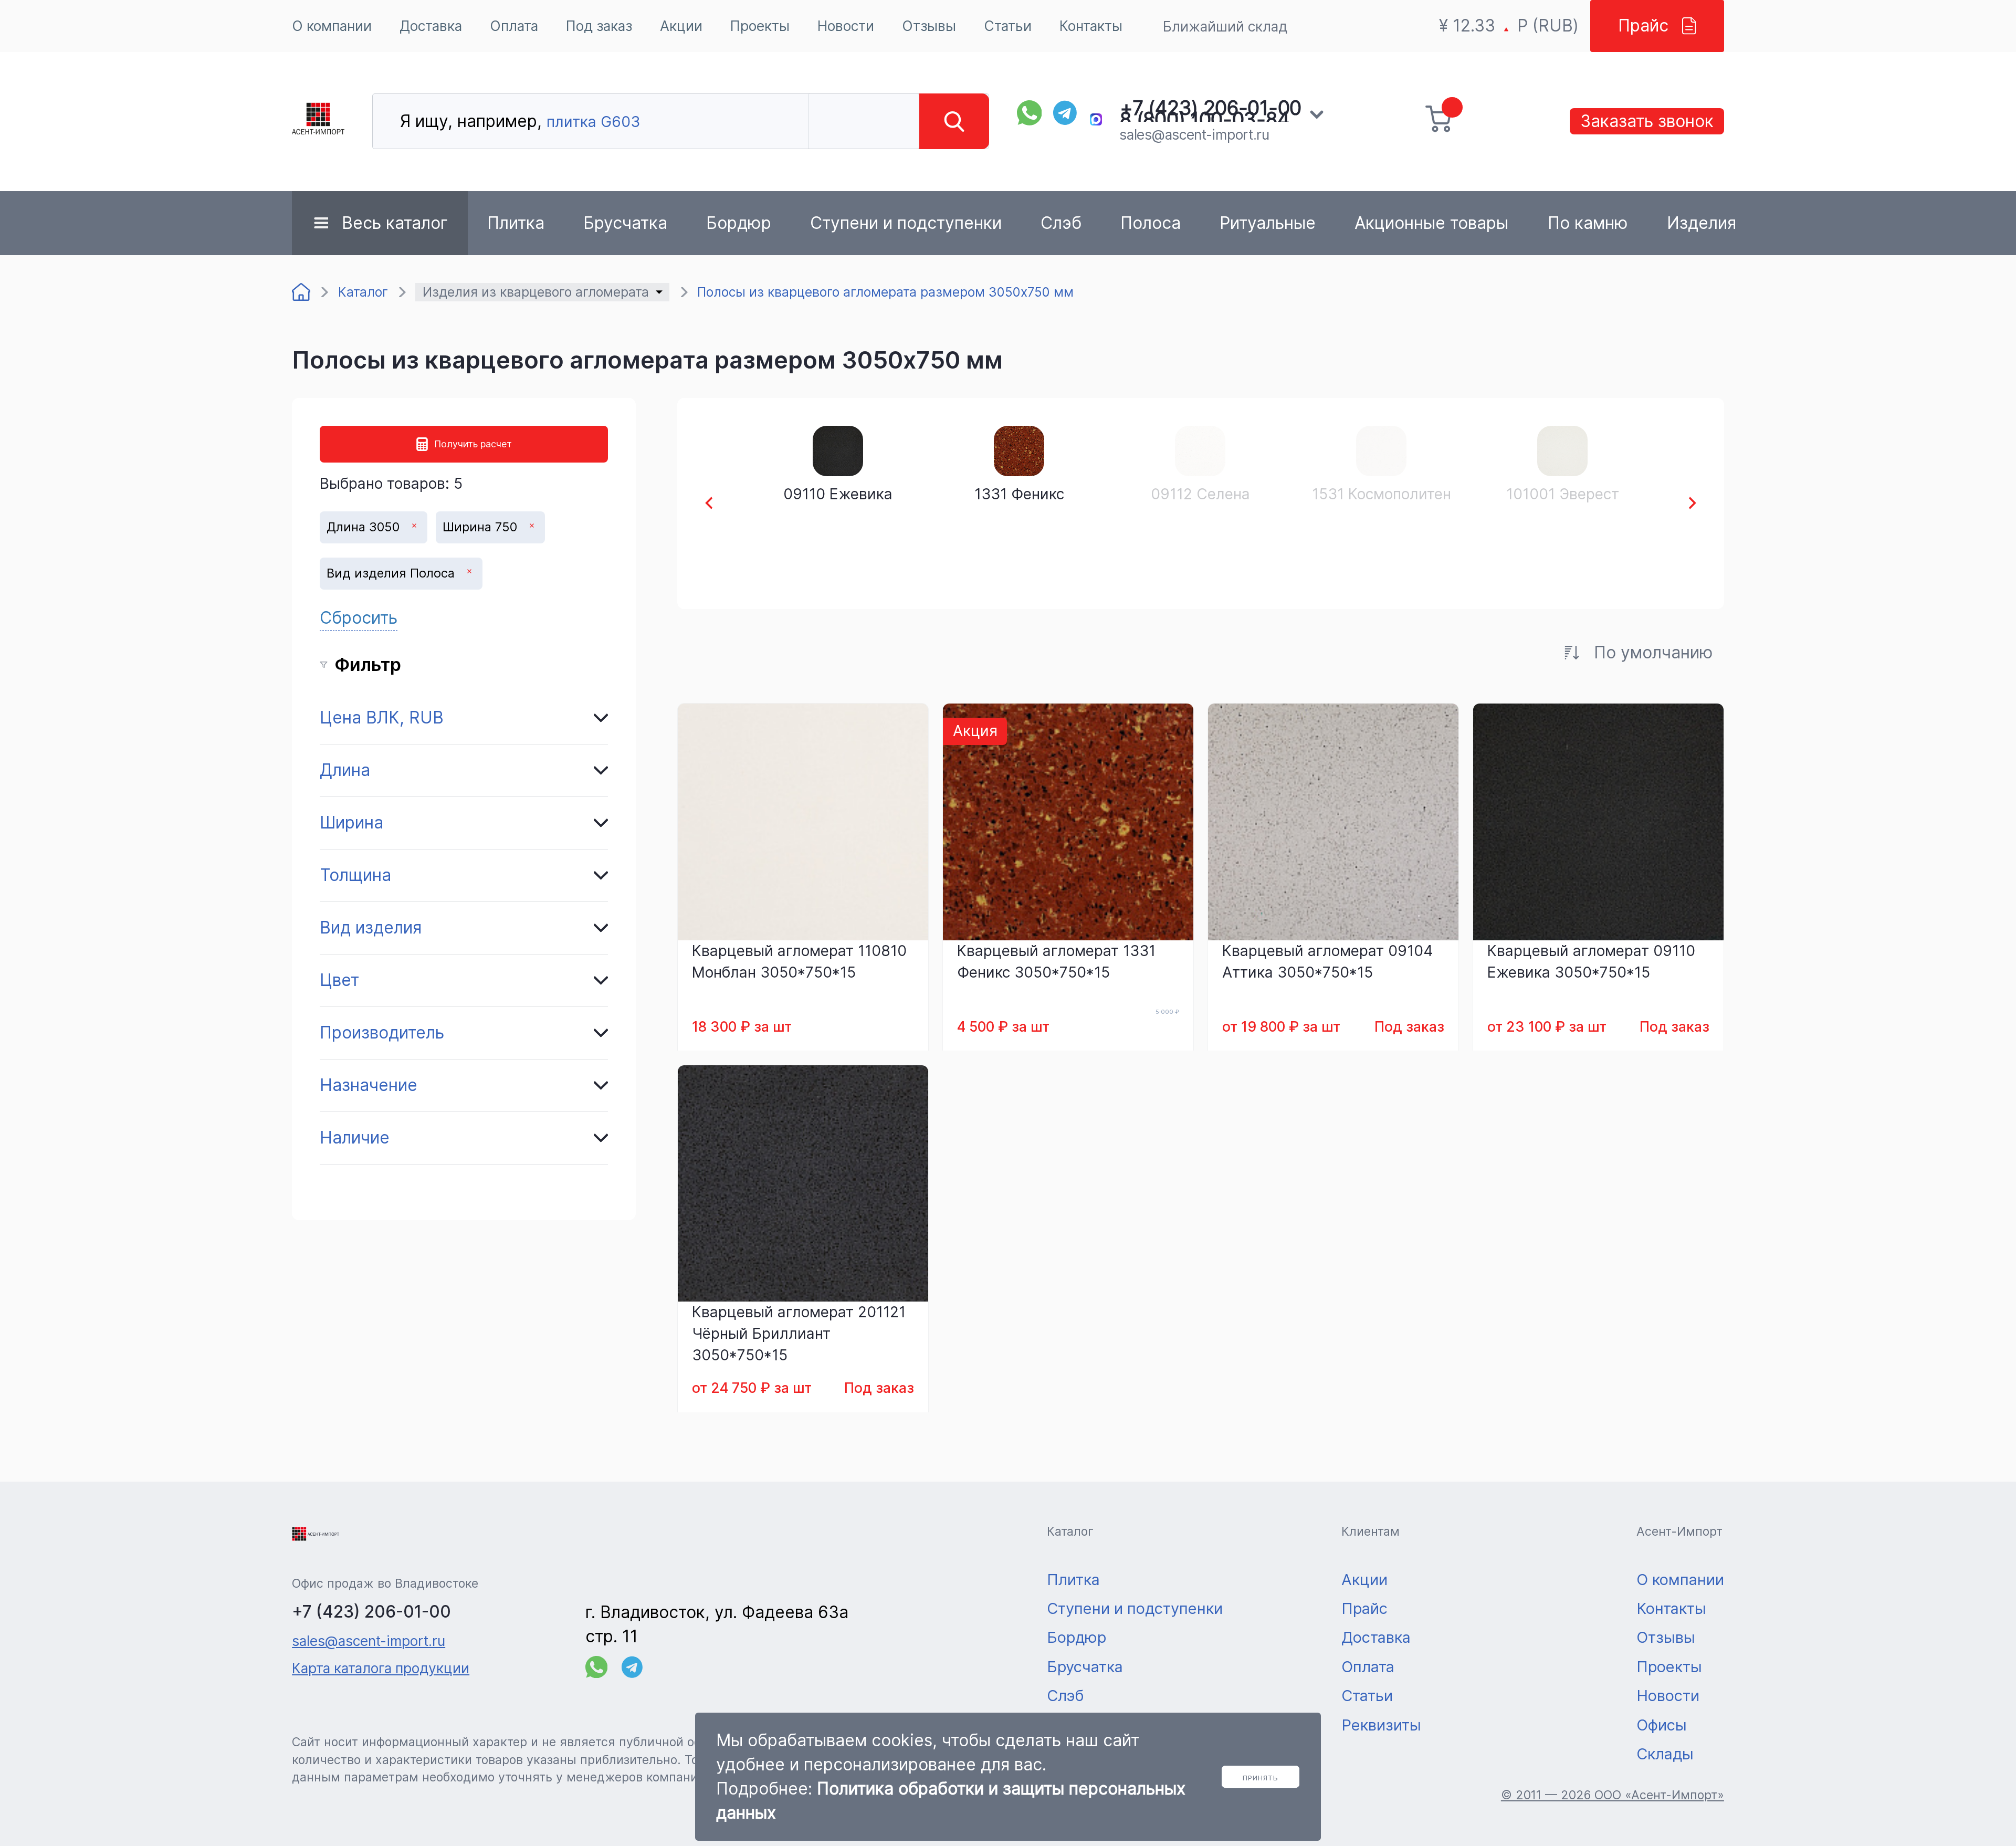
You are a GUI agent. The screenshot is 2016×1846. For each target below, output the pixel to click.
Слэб (1061, 223)
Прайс (1643, 25)
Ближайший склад (1225, 26)
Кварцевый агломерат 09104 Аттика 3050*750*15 (1328, 962)
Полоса (1151, 223)
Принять (1261, 1778)
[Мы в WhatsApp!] (1030, 113)
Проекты (760, 26)
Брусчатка (625, 223)
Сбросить (359, 618)
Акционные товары (1431, 223)
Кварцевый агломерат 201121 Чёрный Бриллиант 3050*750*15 (799, 1334)
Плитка (516, 223)
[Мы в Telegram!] (1066, 113)
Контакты (1091, 26)
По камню (1588, 223)
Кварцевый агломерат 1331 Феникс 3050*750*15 (1056, 962)
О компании (332, 26)
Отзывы (929, 26)
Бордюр (739, 223)
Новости (846, 26)
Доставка (431, 26)
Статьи (1008, 26)
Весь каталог (395, 223)
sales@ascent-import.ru (1194, 134)
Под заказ (599, 26)
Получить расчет (473, 444)
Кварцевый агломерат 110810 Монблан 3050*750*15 (799, 962)
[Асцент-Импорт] (318, 122)
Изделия (1702, 223)
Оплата (514, 26)
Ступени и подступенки (906, 223)
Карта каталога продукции (381, 1668)
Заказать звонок (1647, 121)
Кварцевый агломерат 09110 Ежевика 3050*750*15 (1591, 962)
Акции (681, 26)
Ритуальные (1268, 223)
